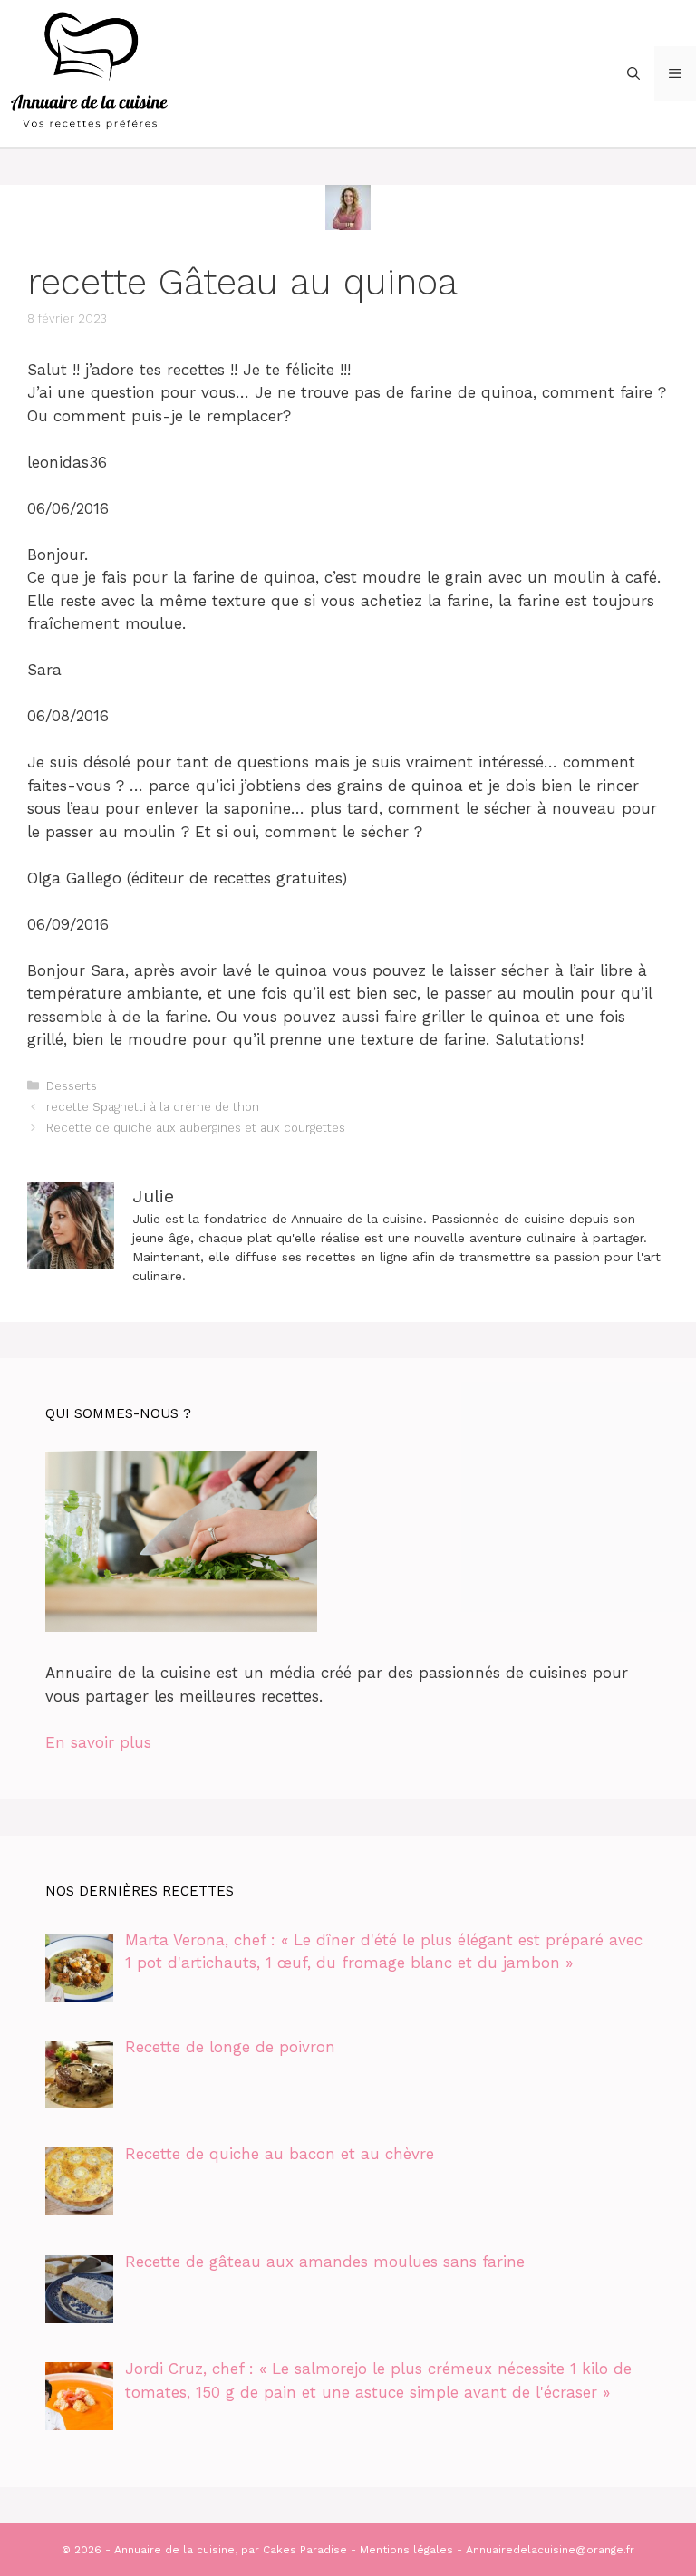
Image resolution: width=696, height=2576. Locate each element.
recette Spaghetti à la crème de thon (153, 1107)
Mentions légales (406, 2550)
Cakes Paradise (305, 2550)
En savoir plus (98, 1742)
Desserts (72, 1086)
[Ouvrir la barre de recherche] (633, 73)
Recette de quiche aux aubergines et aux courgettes (196, 1128)
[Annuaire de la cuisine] (91, 72)
